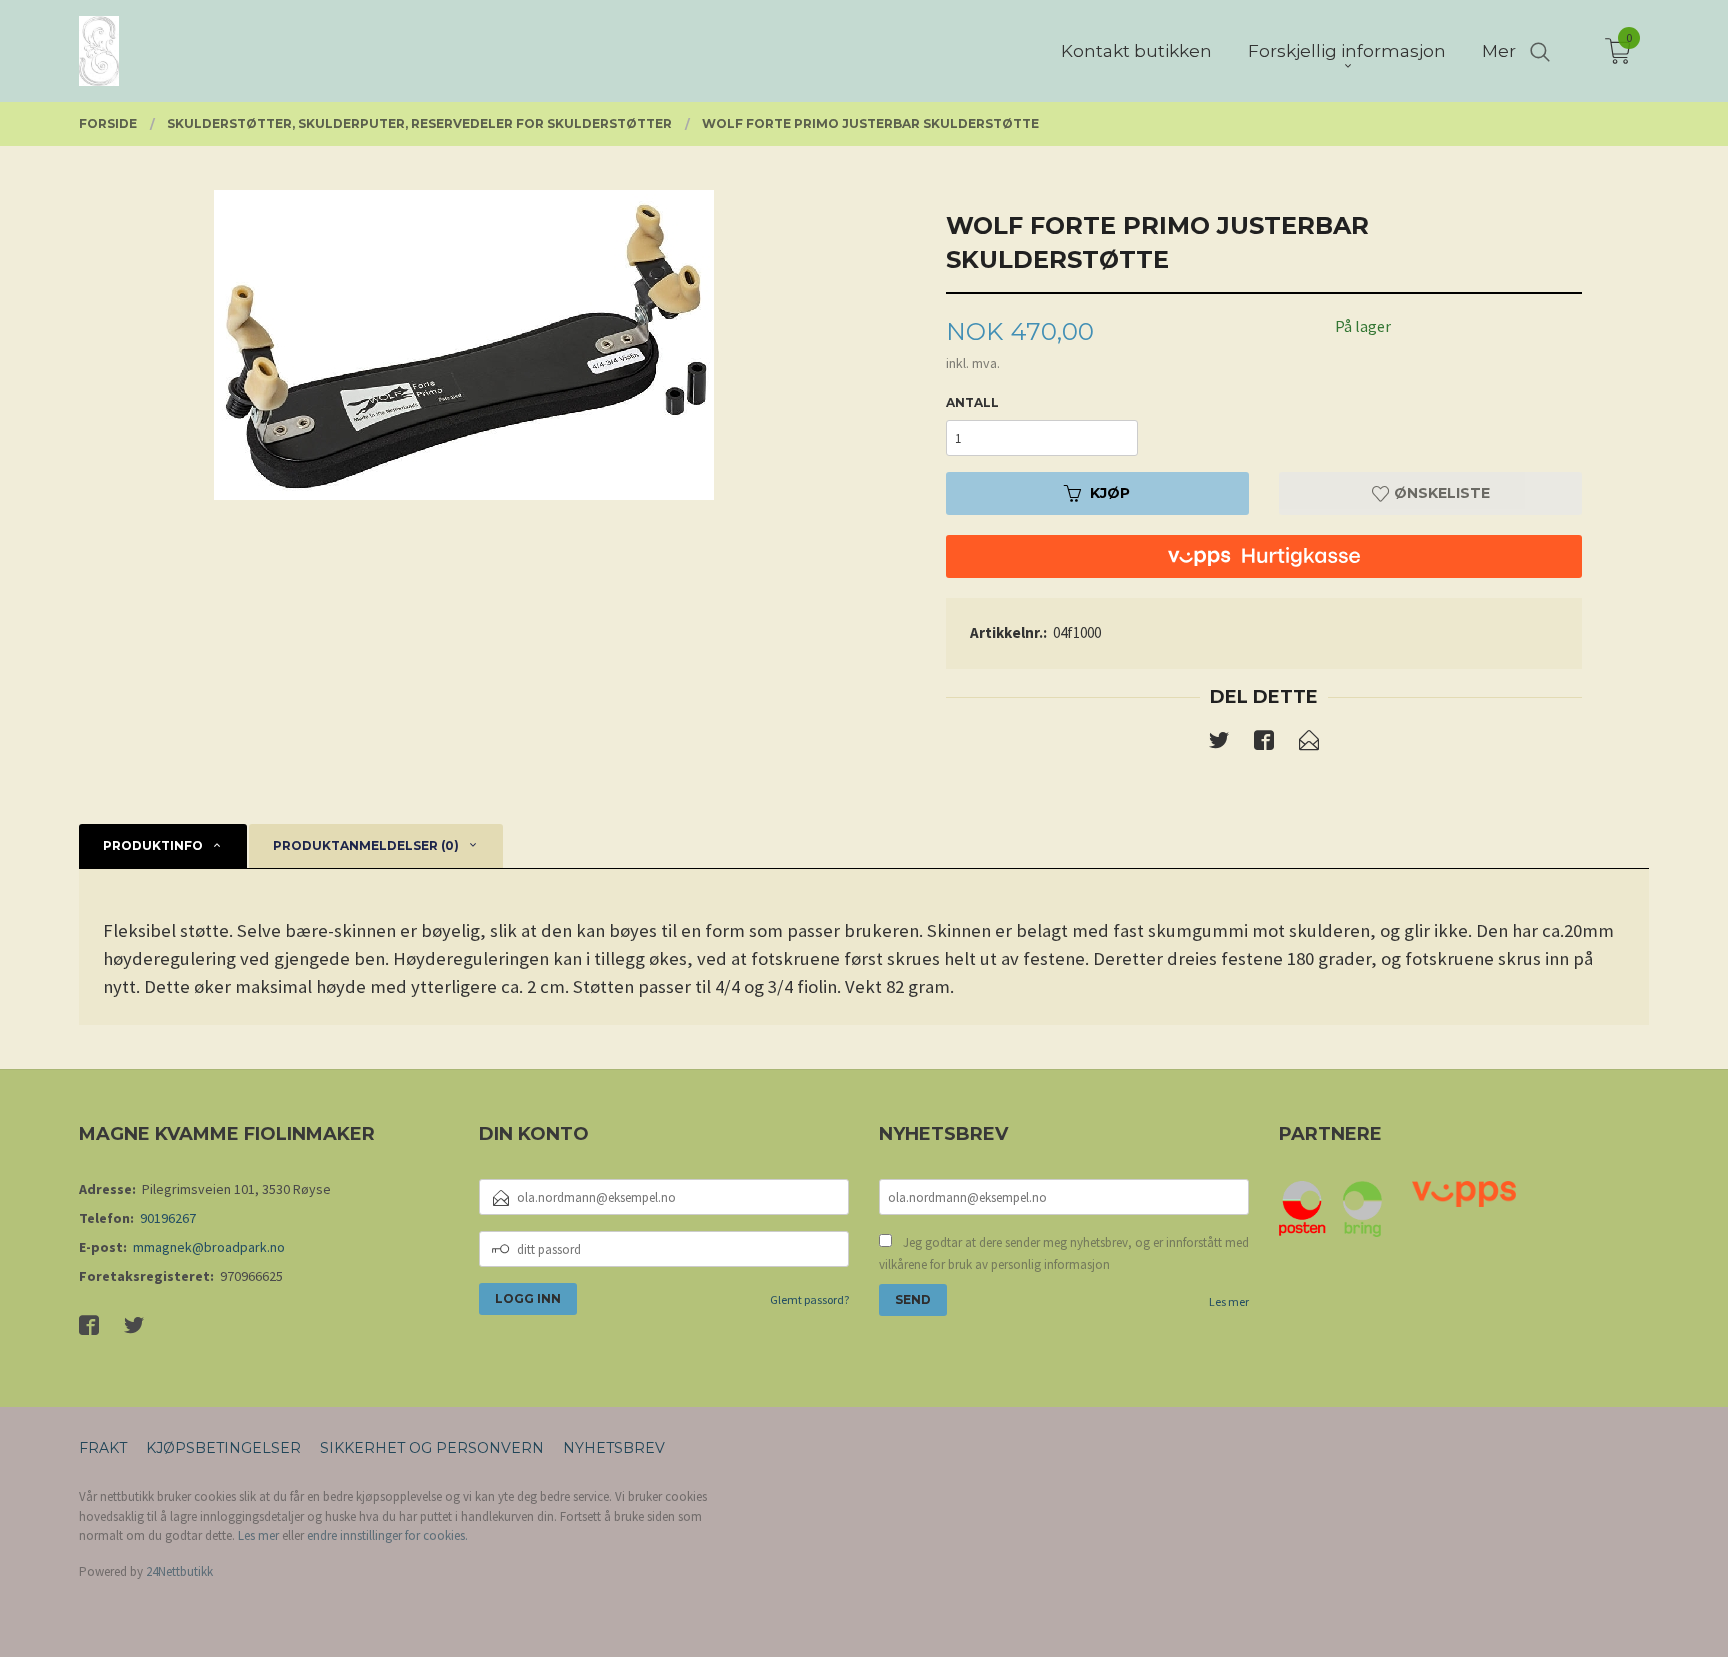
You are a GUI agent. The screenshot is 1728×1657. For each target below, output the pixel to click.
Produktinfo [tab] (153, 845)
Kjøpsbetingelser (223, 1448)
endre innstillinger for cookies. (387, 1535)
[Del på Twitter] (1219, 744)
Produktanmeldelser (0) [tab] (366, 845)
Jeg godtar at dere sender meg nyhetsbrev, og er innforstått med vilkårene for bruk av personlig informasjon (1064, 1253)
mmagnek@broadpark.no (209, 1247)
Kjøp (1110, 493)
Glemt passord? (809, 1299)
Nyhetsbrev (614, 1448)
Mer (1499, 51)
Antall (972, 402)
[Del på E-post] (1309, 744)
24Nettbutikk (179, 1571)
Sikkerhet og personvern (432, 1448)
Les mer (1229, 1301)
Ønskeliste (1440, 493)
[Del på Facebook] (1264, 744)
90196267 (168, 1218)
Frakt (103, 1448)
